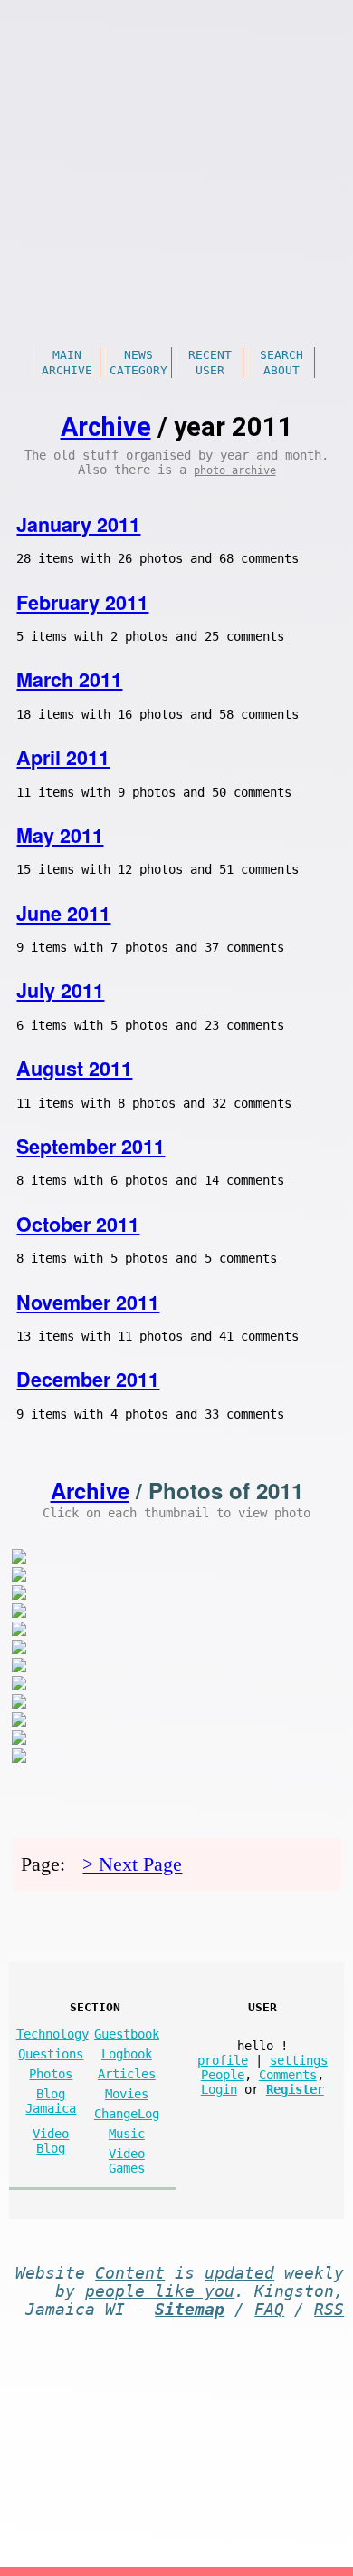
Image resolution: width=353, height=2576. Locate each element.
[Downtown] (19, 1704)
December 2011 (88, 1379)
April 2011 (63, 757)
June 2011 (63, 913)
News (138, 355)
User (210, 370)
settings (299, 2060)
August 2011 (74, 1068)
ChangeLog (127, 2114)
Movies (127, 2094)
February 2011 (82, 602)
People (223, 2075)
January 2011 (78, 524)
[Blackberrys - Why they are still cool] (19, 1577)
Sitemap (190, 2310)
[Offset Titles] (19, 1595)
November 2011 (88, 1302)
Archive (67, 370)
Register (295, 2089)
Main (67, 355)
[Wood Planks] (19, 1631)
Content (130, 2273)
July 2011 (60, 990)
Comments (288, 2075)
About (281, 370)
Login (219, 2089)
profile (223, 2060)
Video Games (127, 2161)
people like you (160, 2291)
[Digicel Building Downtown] (19, 1649)
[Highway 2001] (19, 1722)
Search (281, 355)
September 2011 (91, 1146)
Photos (51, 2074)
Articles (127, 2074)
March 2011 (69, 679)
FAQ (269, 2310)
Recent (210, 355)
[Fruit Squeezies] (19, 1667)
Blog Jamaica (51, 2101)
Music (127, 2134)
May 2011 (60, 835)
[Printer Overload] (19, 1740)
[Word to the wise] (19, 1685)
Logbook (127, 2054)
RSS (329, 2310)
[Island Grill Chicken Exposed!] (19, 1613)
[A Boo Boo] (19, 1758)
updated (239, 2273)
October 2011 (78, 1224)
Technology (52, 2034)
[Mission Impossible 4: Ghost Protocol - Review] (19, 1559)
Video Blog (51, 2141)
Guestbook (127, 2034)
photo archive (235, 470)
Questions (51, 2054)
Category (138, 370)
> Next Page (132, 1864)
